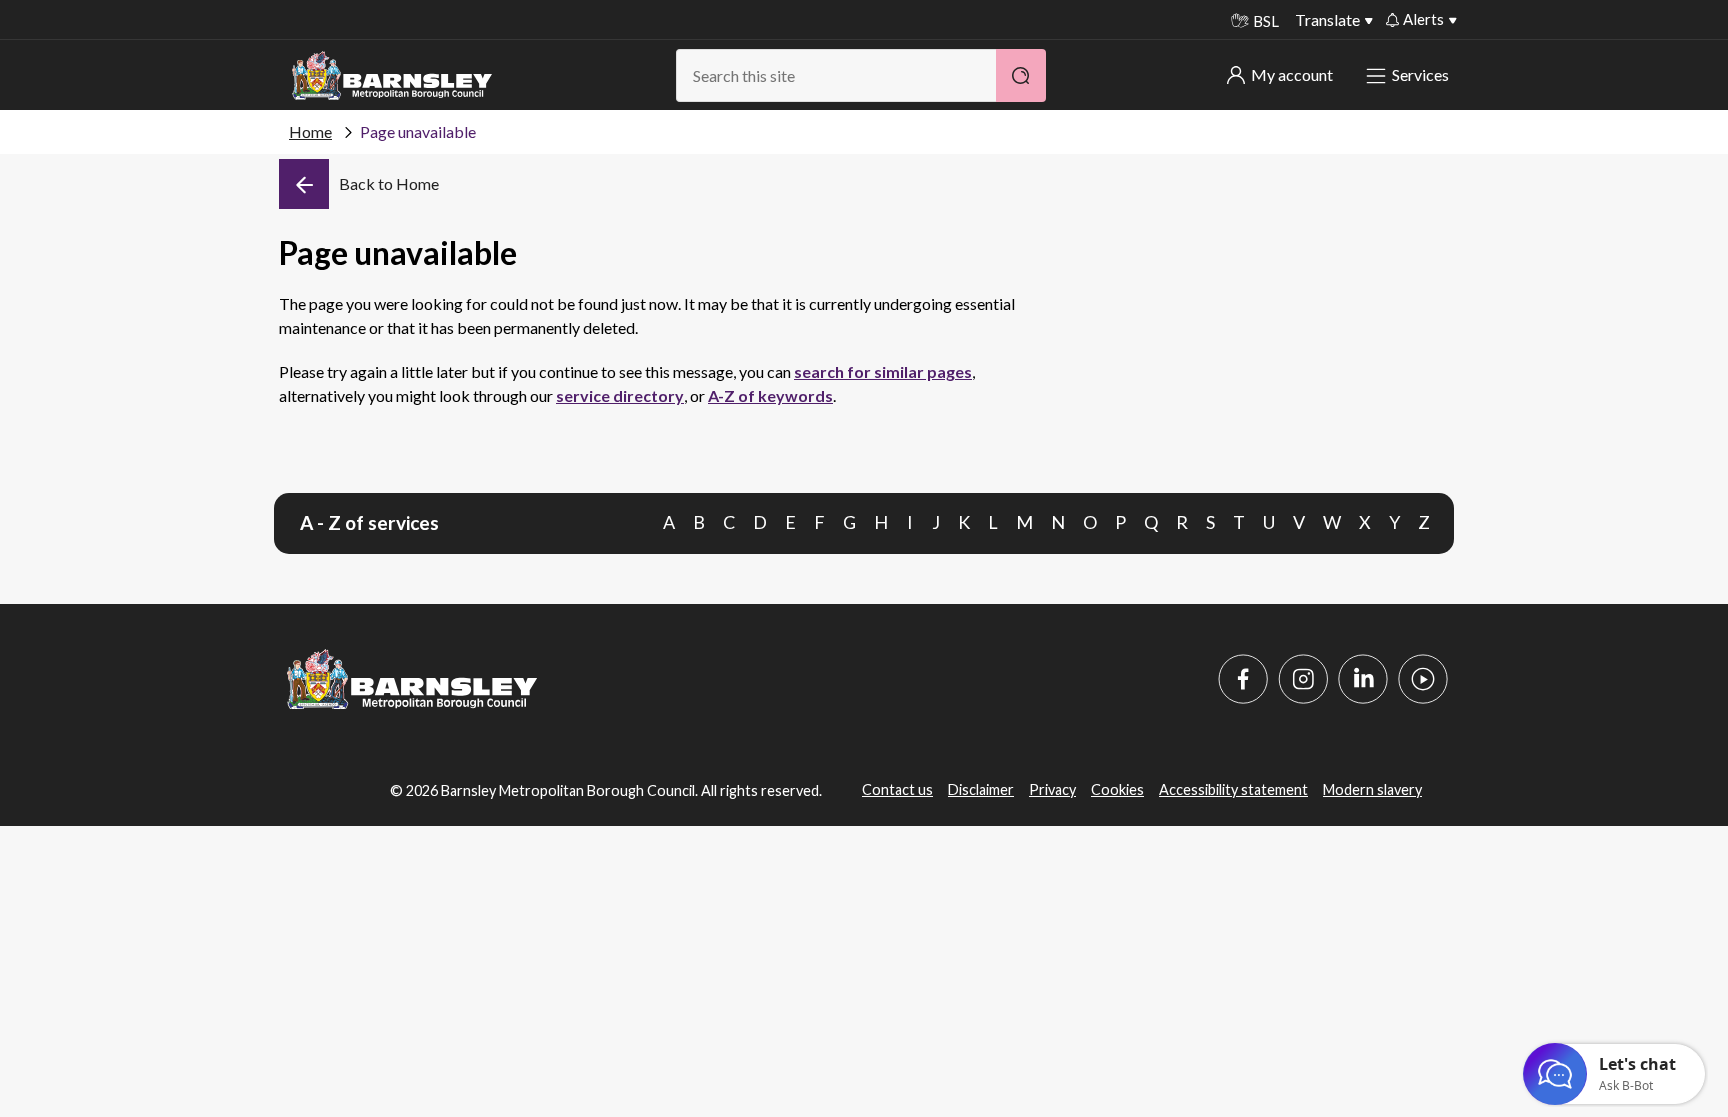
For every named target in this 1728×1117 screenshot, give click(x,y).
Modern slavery (1372, 789)
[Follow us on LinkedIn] (1363, 679)
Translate (1327, 19)
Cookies (1117, 789)
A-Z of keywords (770, 395)
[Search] (1021, 75)
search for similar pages (883, 371)
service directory (620, 395)
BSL (1266, 21)
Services (1420, 74)
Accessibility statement (1233, 789)
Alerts (1423, 19)
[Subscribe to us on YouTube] (1423, 679)
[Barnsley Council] (392, 76)
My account (1292, 74)
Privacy (1052, 789)
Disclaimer (981, 789)
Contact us (897, 789)
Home (310, 131)
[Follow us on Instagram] (1303, 679)
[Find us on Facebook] (1243, 679)
